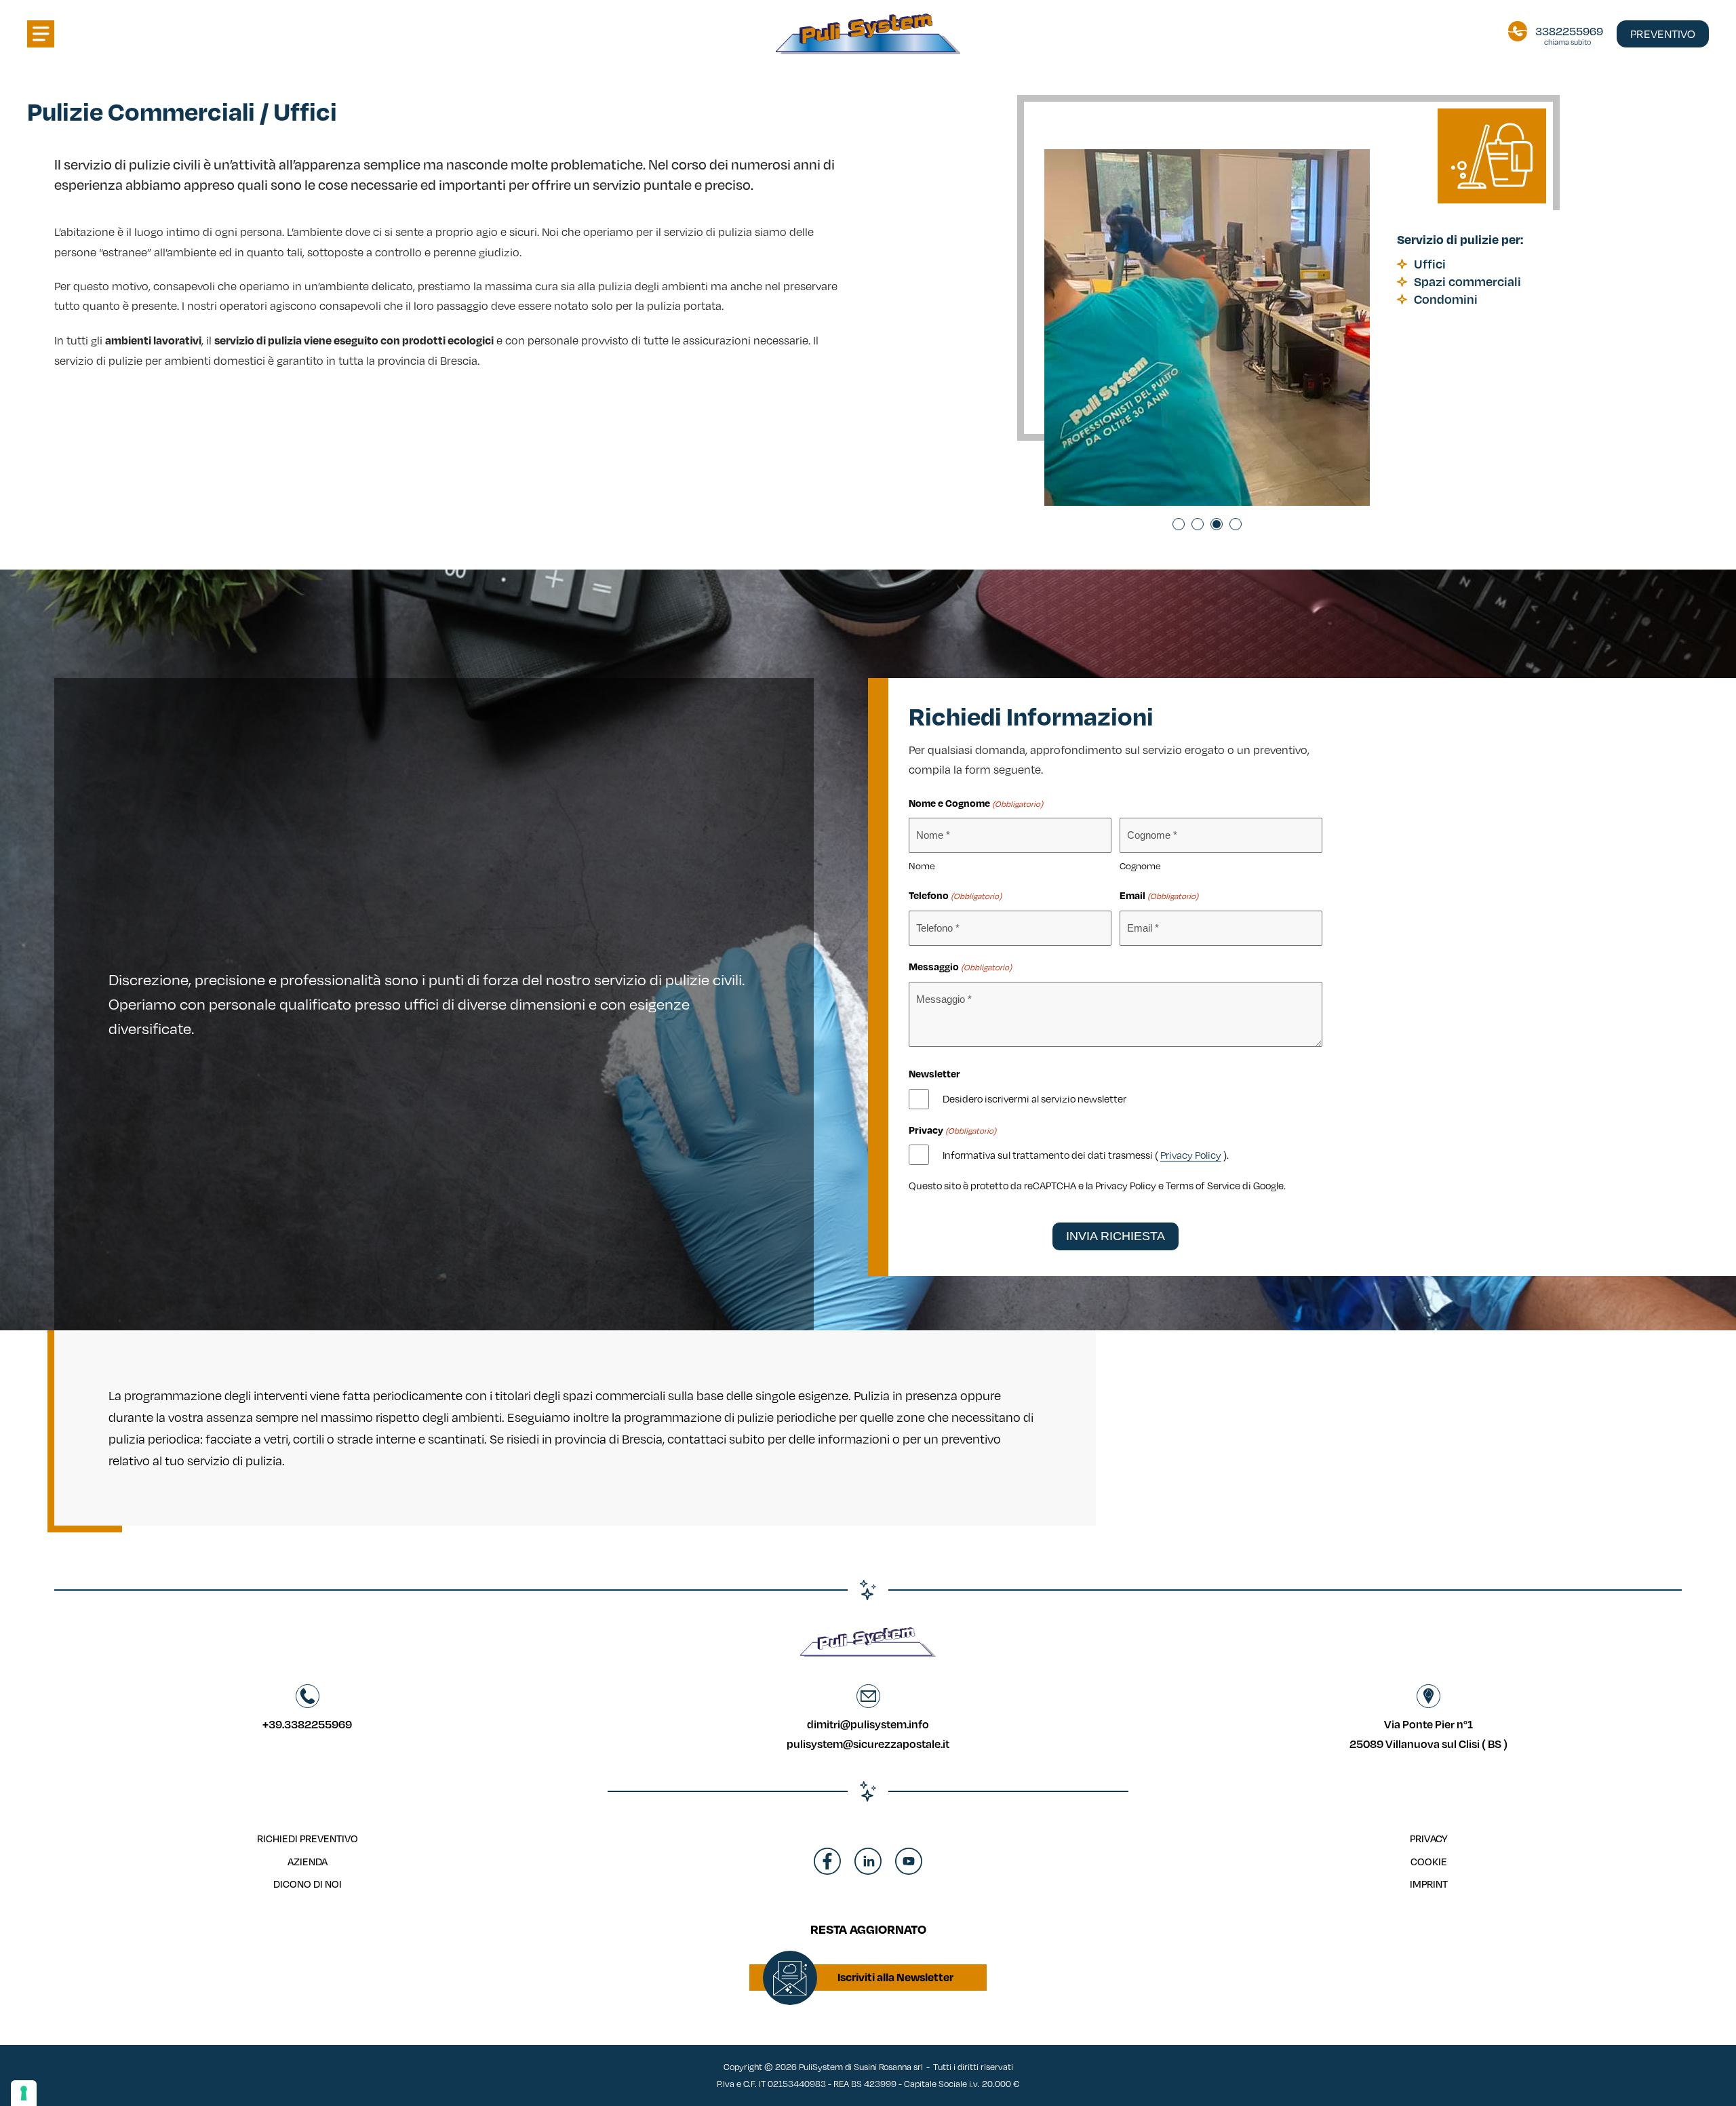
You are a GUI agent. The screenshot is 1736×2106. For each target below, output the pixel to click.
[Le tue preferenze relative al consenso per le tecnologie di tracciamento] (24, 2093)
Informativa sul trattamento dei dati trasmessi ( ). (1086, 1155)
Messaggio (960, 966)
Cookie (1429, 1861)
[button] (41, 34)
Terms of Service (1203, 1185)
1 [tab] (1179, 524)
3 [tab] (1217, 524)
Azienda (308, 1861)
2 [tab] (1198, 524)
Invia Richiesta (1116, 1236)
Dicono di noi (308, 1884)
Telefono (955, 895)
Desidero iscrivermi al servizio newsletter (1034, 1098)
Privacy (1429, 1838)
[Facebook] (827, 1871)
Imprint (1429, 1884)
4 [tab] (1236, 524)
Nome (922, 866)
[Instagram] (868, 1871)
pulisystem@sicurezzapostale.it (868, 1744)
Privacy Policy (1191, 1155)
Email (1159, 895)
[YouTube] (909, 1871)
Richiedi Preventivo (308, 1838)
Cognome (1140, 866)
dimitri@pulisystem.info (868, 1724)
